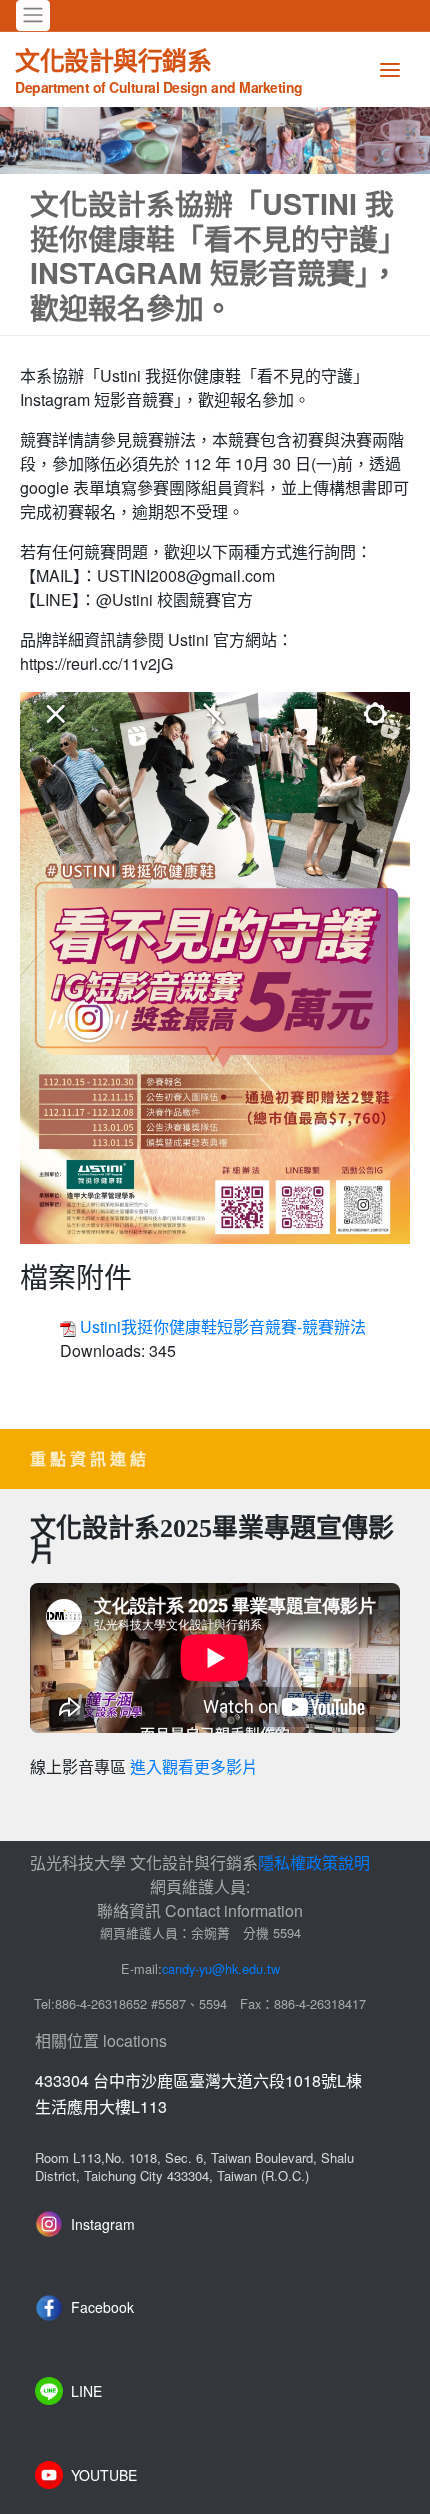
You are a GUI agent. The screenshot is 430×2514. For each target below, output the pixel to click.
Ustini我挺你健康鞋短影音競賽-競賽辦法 (223, 1326)
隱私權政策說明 (314, 1862)
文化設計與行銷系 (159, 69)
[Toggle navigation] (33, 15)
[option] (215, 140)
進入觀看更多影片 (194, 1767)
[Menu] (390, 69)
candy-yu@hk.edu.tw (221, 1968)
